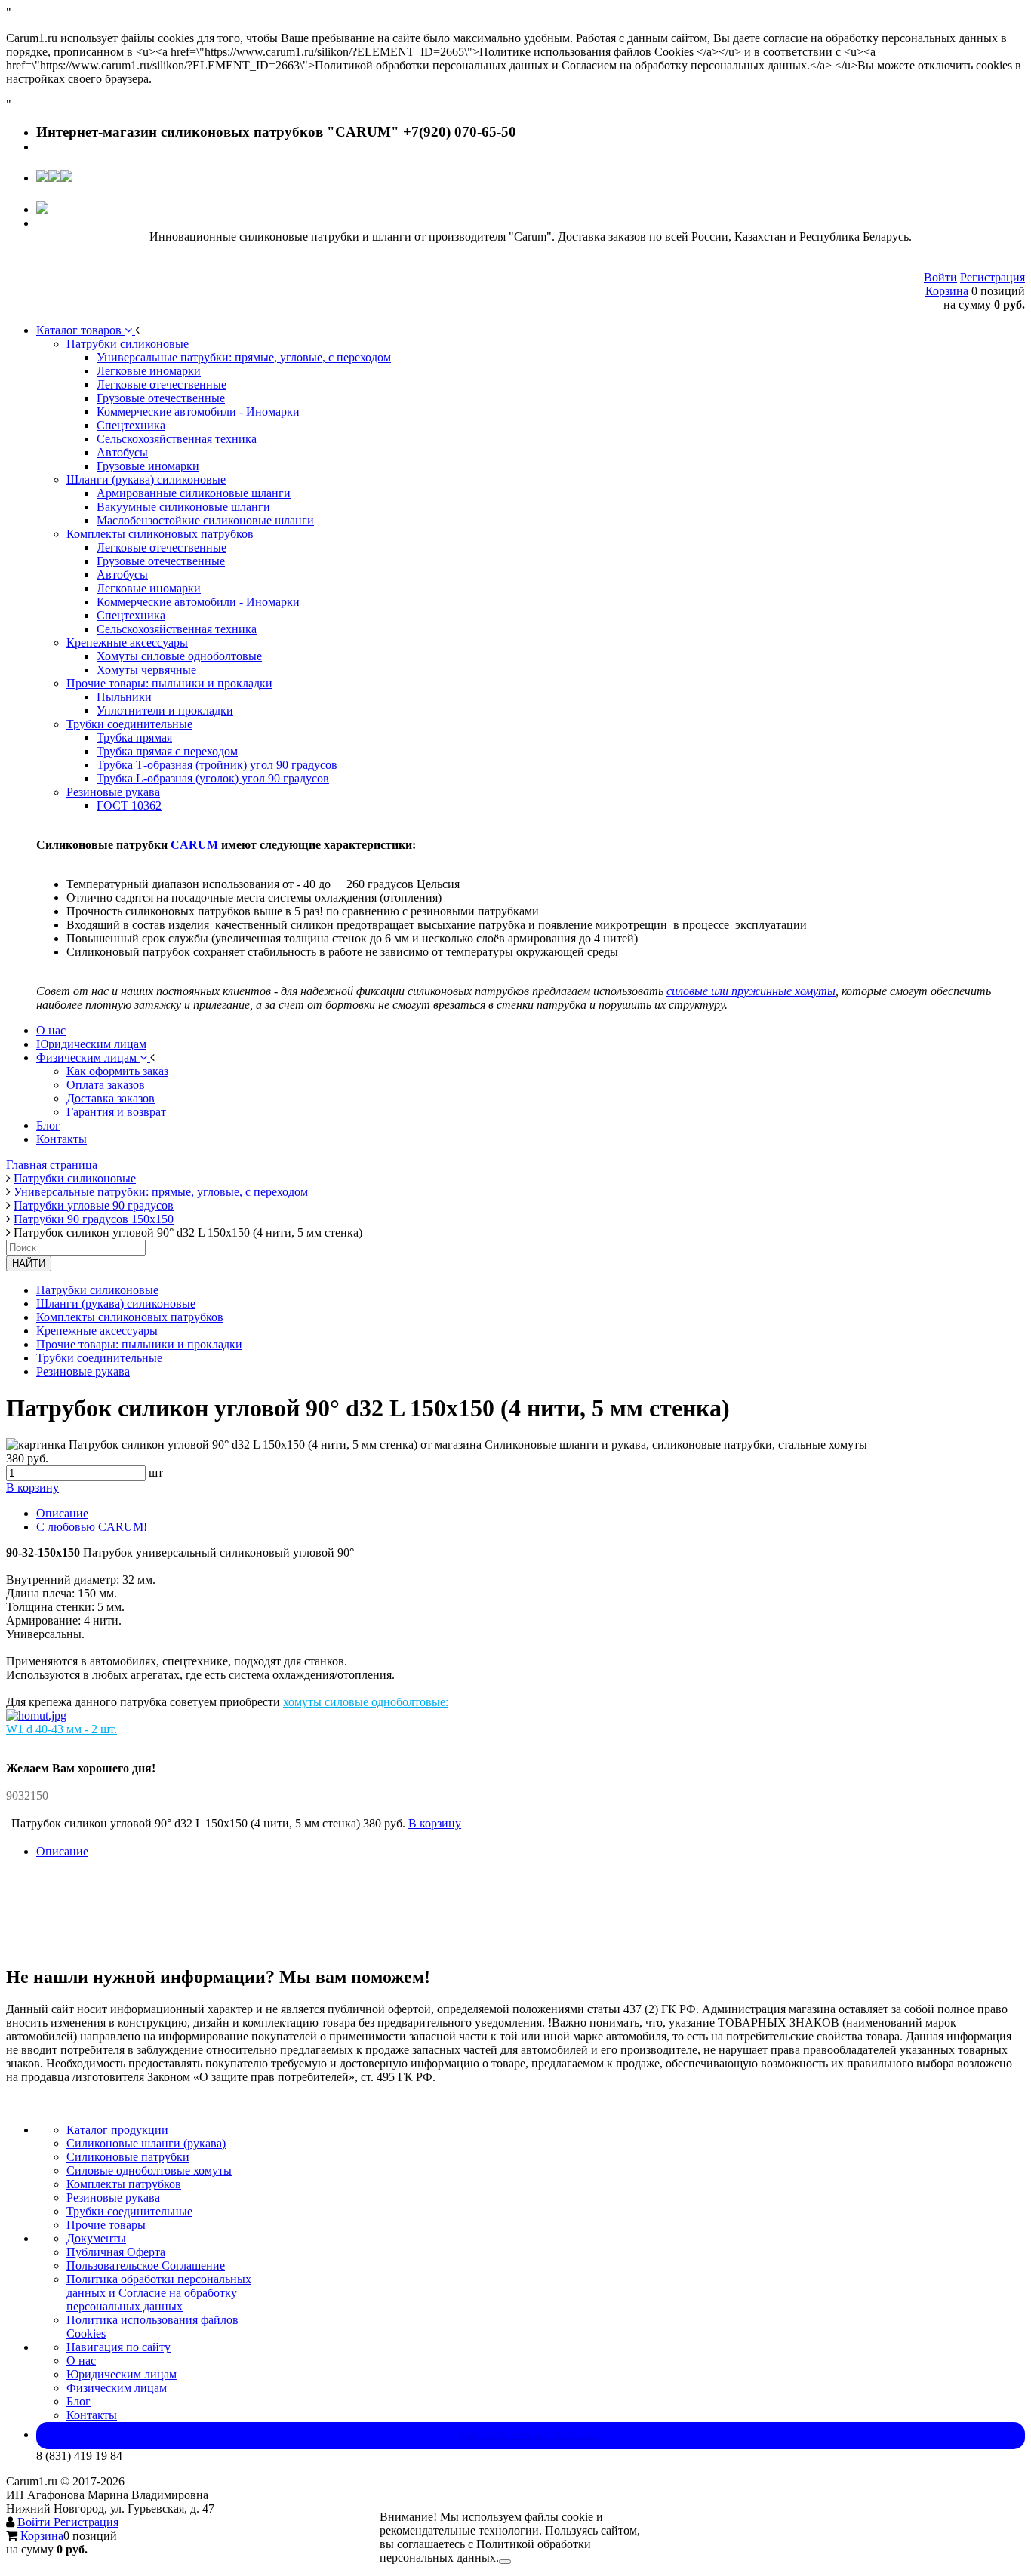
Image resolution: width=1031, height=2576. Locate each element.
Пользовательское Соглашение (146, 2266)
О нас (81, 2361)
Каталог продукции (117, 2130)
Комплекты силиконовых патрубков (130, 1317)
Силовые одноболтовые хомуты (149, 2170)
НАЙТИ (29, 1263)
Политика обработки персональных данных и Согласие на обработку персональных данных (159, 2293)
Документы (96, 2238)
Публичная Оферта (116, 2252)
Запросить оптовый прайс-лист (531, 2435)
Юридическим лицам (122, 2374)
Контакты (92, 2415)
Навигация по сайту (118, 2347)
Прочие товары (106, 2225)
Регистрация (993, 277)
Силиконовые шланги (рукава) (146, 2143)
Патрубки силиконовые (97, 1290)
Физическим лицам (117, 2388)
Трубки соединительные (99, 1358)
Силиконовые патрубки (128, 2157)
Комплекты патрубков (124, 2184)
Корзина (947, 291)
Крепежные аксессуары (97, 1331)
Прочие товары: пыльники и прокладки (139, 1344)
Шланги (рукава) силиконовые (116, 1303)
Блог (78, 2401)
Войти (940, 277)
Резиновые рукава (83, 1371)
